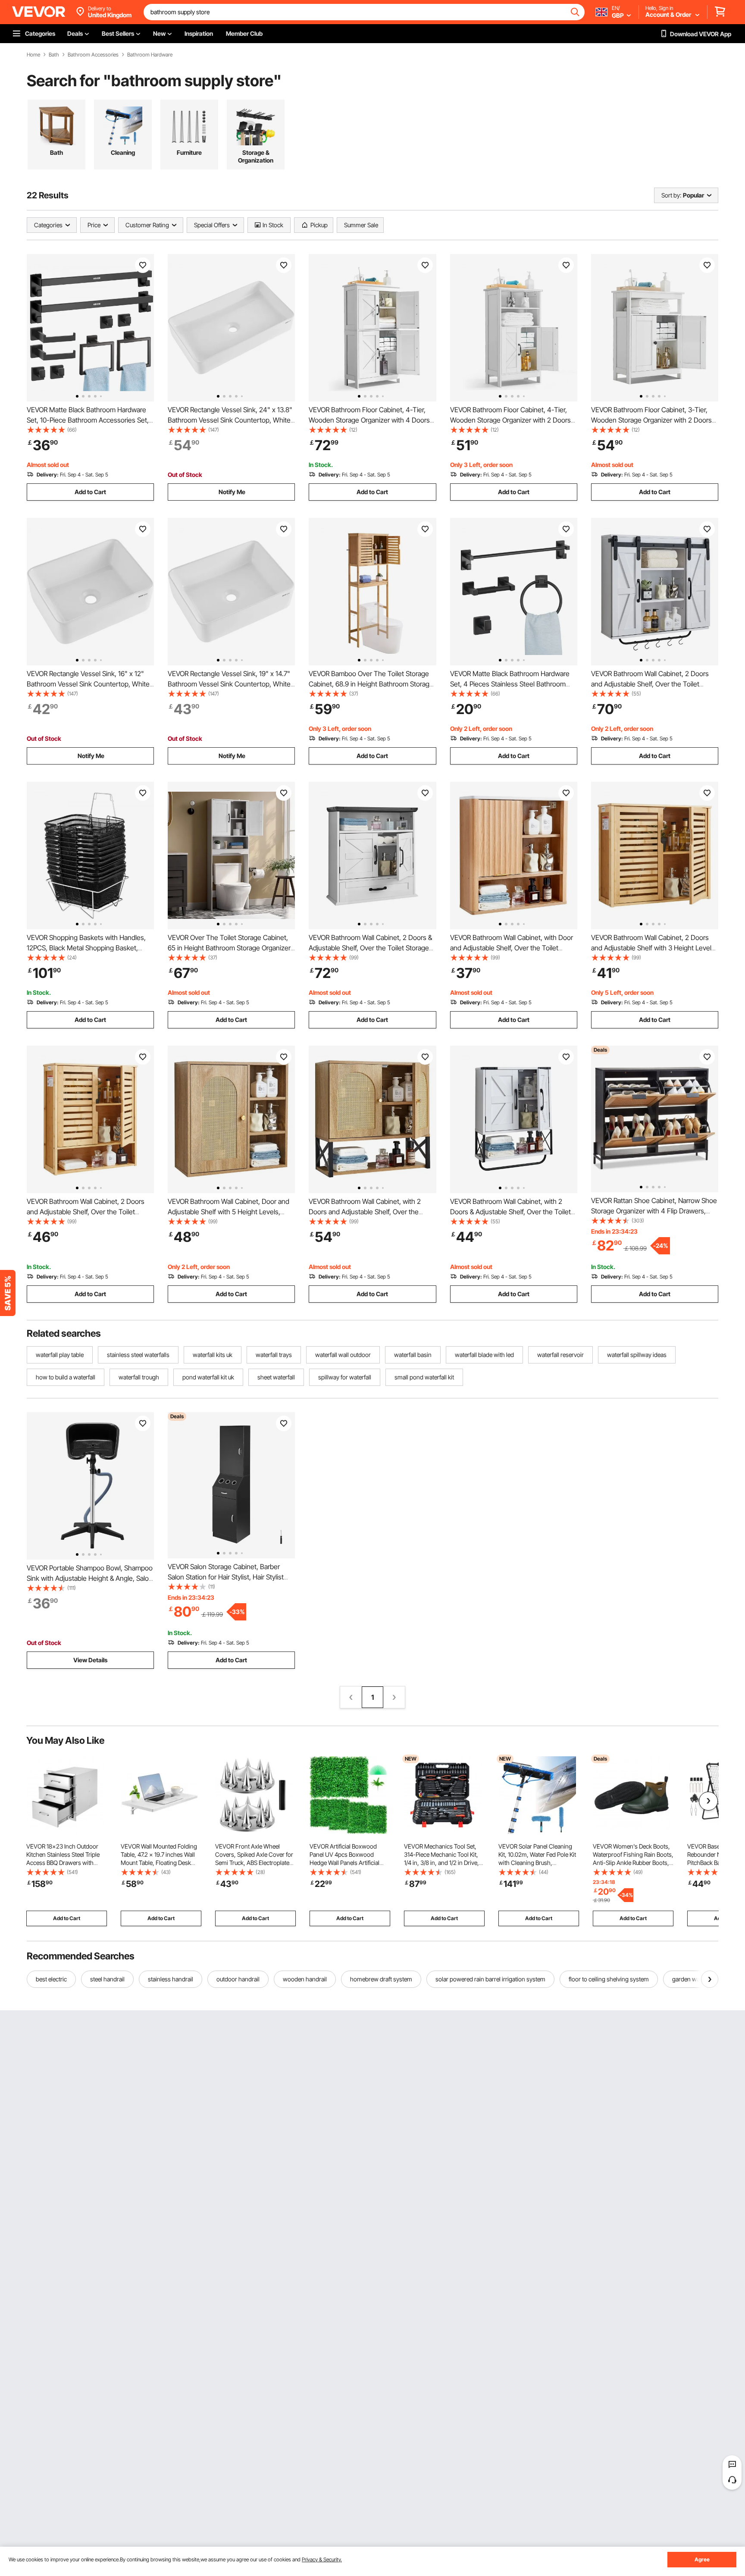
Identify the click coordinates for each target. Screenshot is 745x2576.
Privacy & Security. (322, 2559)
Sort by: (671, 195)
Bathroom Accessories (93, 55)
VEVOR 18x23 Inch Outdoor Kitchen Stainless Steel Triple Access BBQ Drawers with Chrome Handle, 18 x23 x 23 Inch (64, 1863)
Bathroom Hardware (150, 55)
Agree (702, 2559)
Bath (54, 55)
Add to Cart (90, 492)
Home (33, 55)
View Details (90, 1660)
